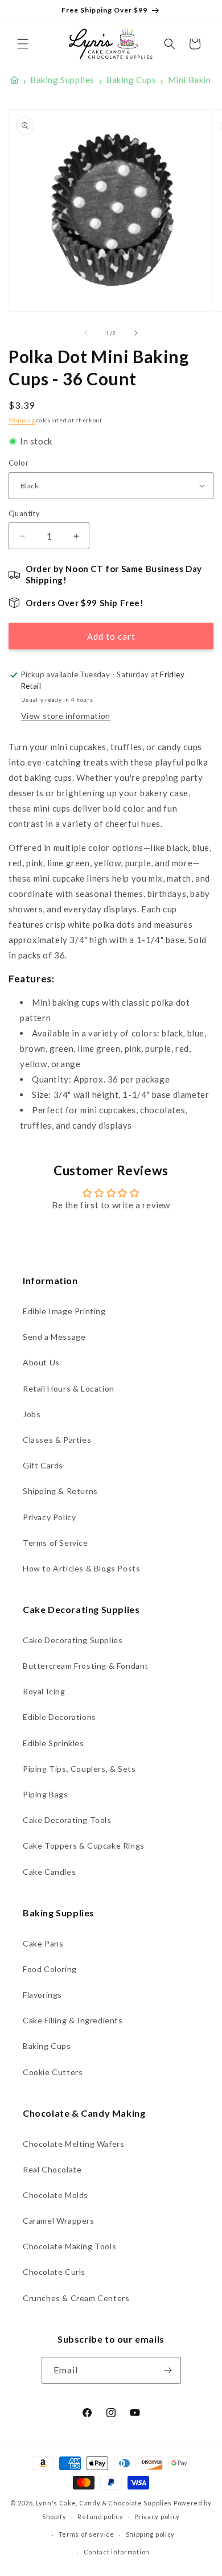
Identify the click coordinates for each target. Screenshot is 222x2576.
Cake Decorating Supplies (73, 1640)
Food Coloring (50, 1969)
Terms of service (87, 2534)
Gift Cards (43, 1465)
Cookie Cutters (53, 2072)
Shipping (22, 420)
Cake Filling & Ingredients (73, 2020)
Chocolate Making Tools (69, 2246)
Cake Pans (43, 1943)
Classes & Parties (57, 1440)
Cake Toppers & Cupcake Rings (84, 1845)
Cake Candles (49, 1872)
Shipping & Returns (60, 1491)
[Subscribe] (168, 2370)
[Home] (15, 80)
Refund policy (100, 2517)
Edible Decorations (59, 1717)
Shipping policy (151, 2534)
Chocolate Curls (54, 2272)
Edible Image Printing (64, 1311)
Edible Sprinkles (54, 1743)
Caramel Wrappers (59, 2221)
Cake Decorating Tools (67, 1820)
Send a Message (54, 1337)
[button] (23, 44)
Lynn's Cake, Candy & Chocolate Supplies (104, 2503)
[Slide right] (136, 333)
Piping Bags (46, 1794)
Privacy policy (157, 2517)
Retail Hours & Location (69, 1388)
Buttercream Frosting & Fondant (86, 1666)
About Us (41, 1362)
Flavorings (42, 1995)
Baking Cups (47, 2046)
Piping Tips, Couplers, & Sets (79, 1769)
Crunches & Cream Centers (76, 2298)
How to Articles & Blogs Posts (81, 1568)
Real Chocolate (52, 2169)
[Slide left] (86, 333)
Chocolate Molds (55, 2195)
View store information (66, 716)
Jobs (32, 1414)
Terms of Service (55, 1543)
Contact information (117, 2552)
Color (18, 463)
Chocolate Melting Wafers (73, 2144)
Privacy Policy (49, 1517)
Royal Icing (44, 1691)
